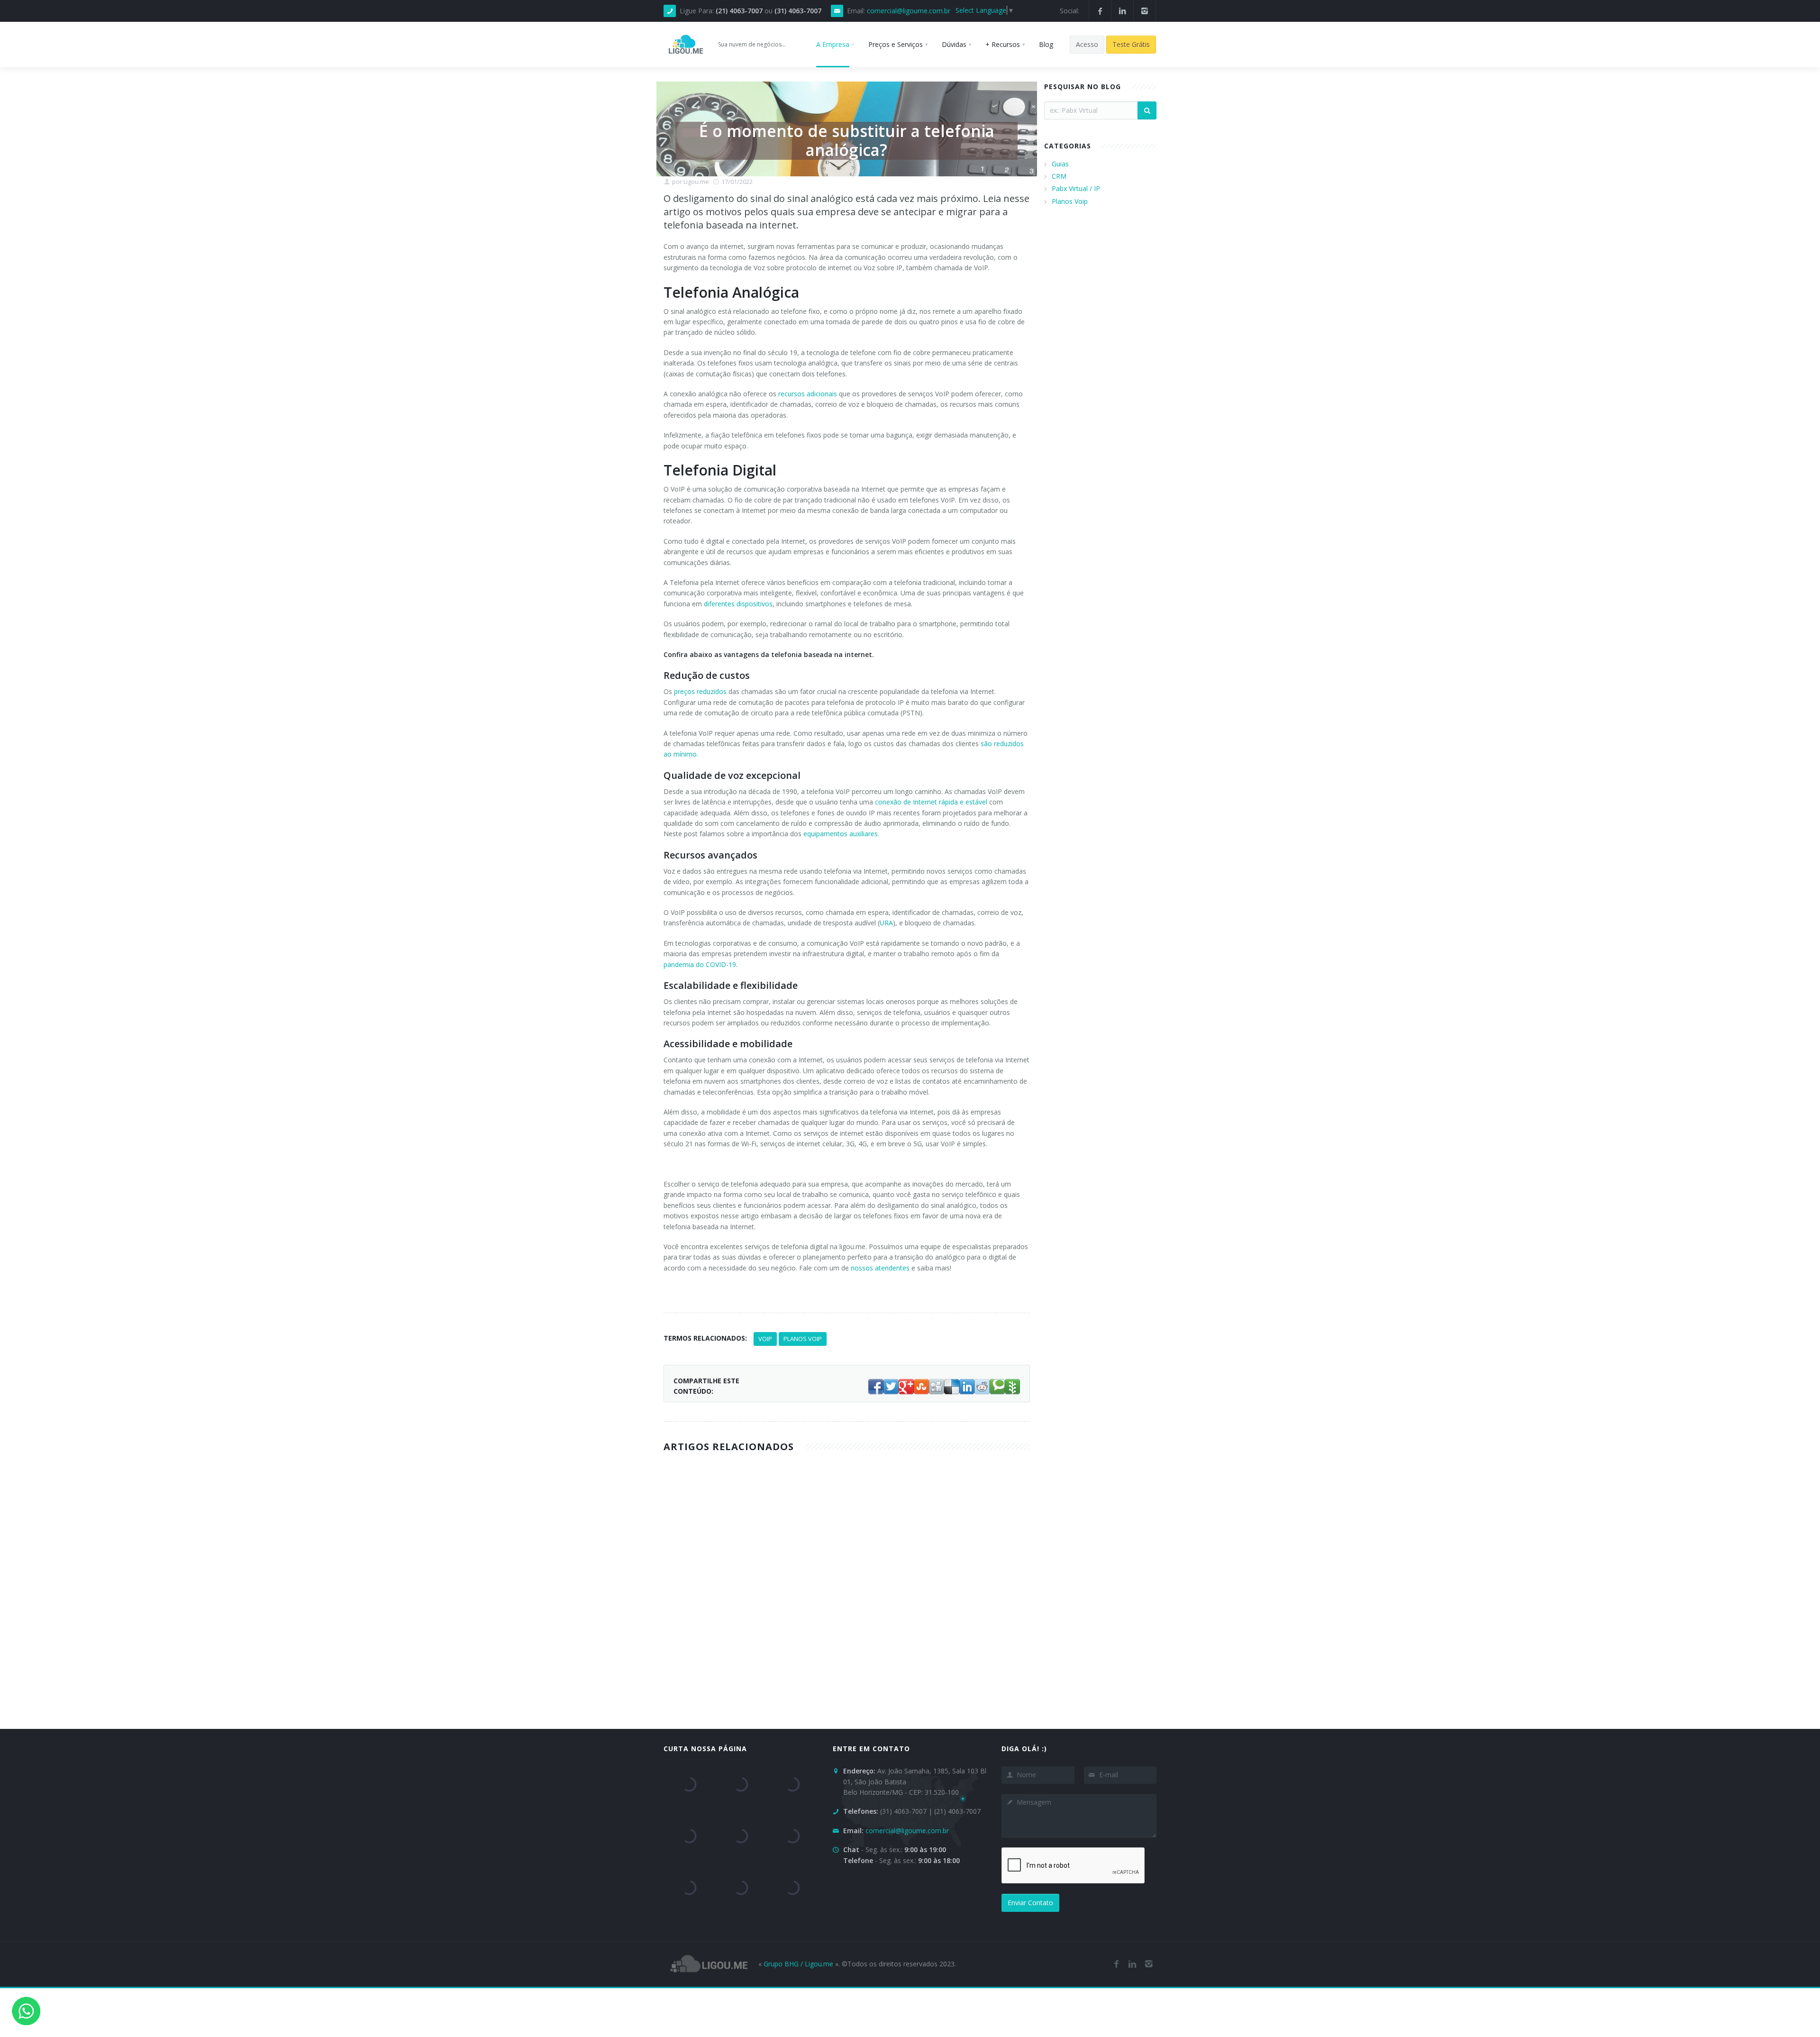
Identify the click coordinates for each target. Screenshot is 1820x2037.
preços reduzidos (700, 691)
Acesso (1087, 44)
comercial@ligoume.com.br (909, 11)
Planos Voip (1070, 201)
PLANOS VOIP (803, 1339)
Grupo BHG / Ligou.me (798, 1964)
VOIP (765, 1339)
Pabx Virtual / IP (1076, 188)
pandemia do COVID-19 (700, 964)
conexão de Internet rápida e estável (931, 802)
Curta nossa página (705, 1749)
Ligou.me (696, 182)
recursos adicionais (808, 394)
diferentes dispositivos (738, 604)
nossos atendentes (880, 1268)
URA (886, 923)
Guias (1060, 164)
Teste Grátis (1131, 44)
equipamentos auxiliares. (841, 834)
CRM (1059, 176)
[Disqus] (910, 1602)
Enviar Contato (1030, 1903)
